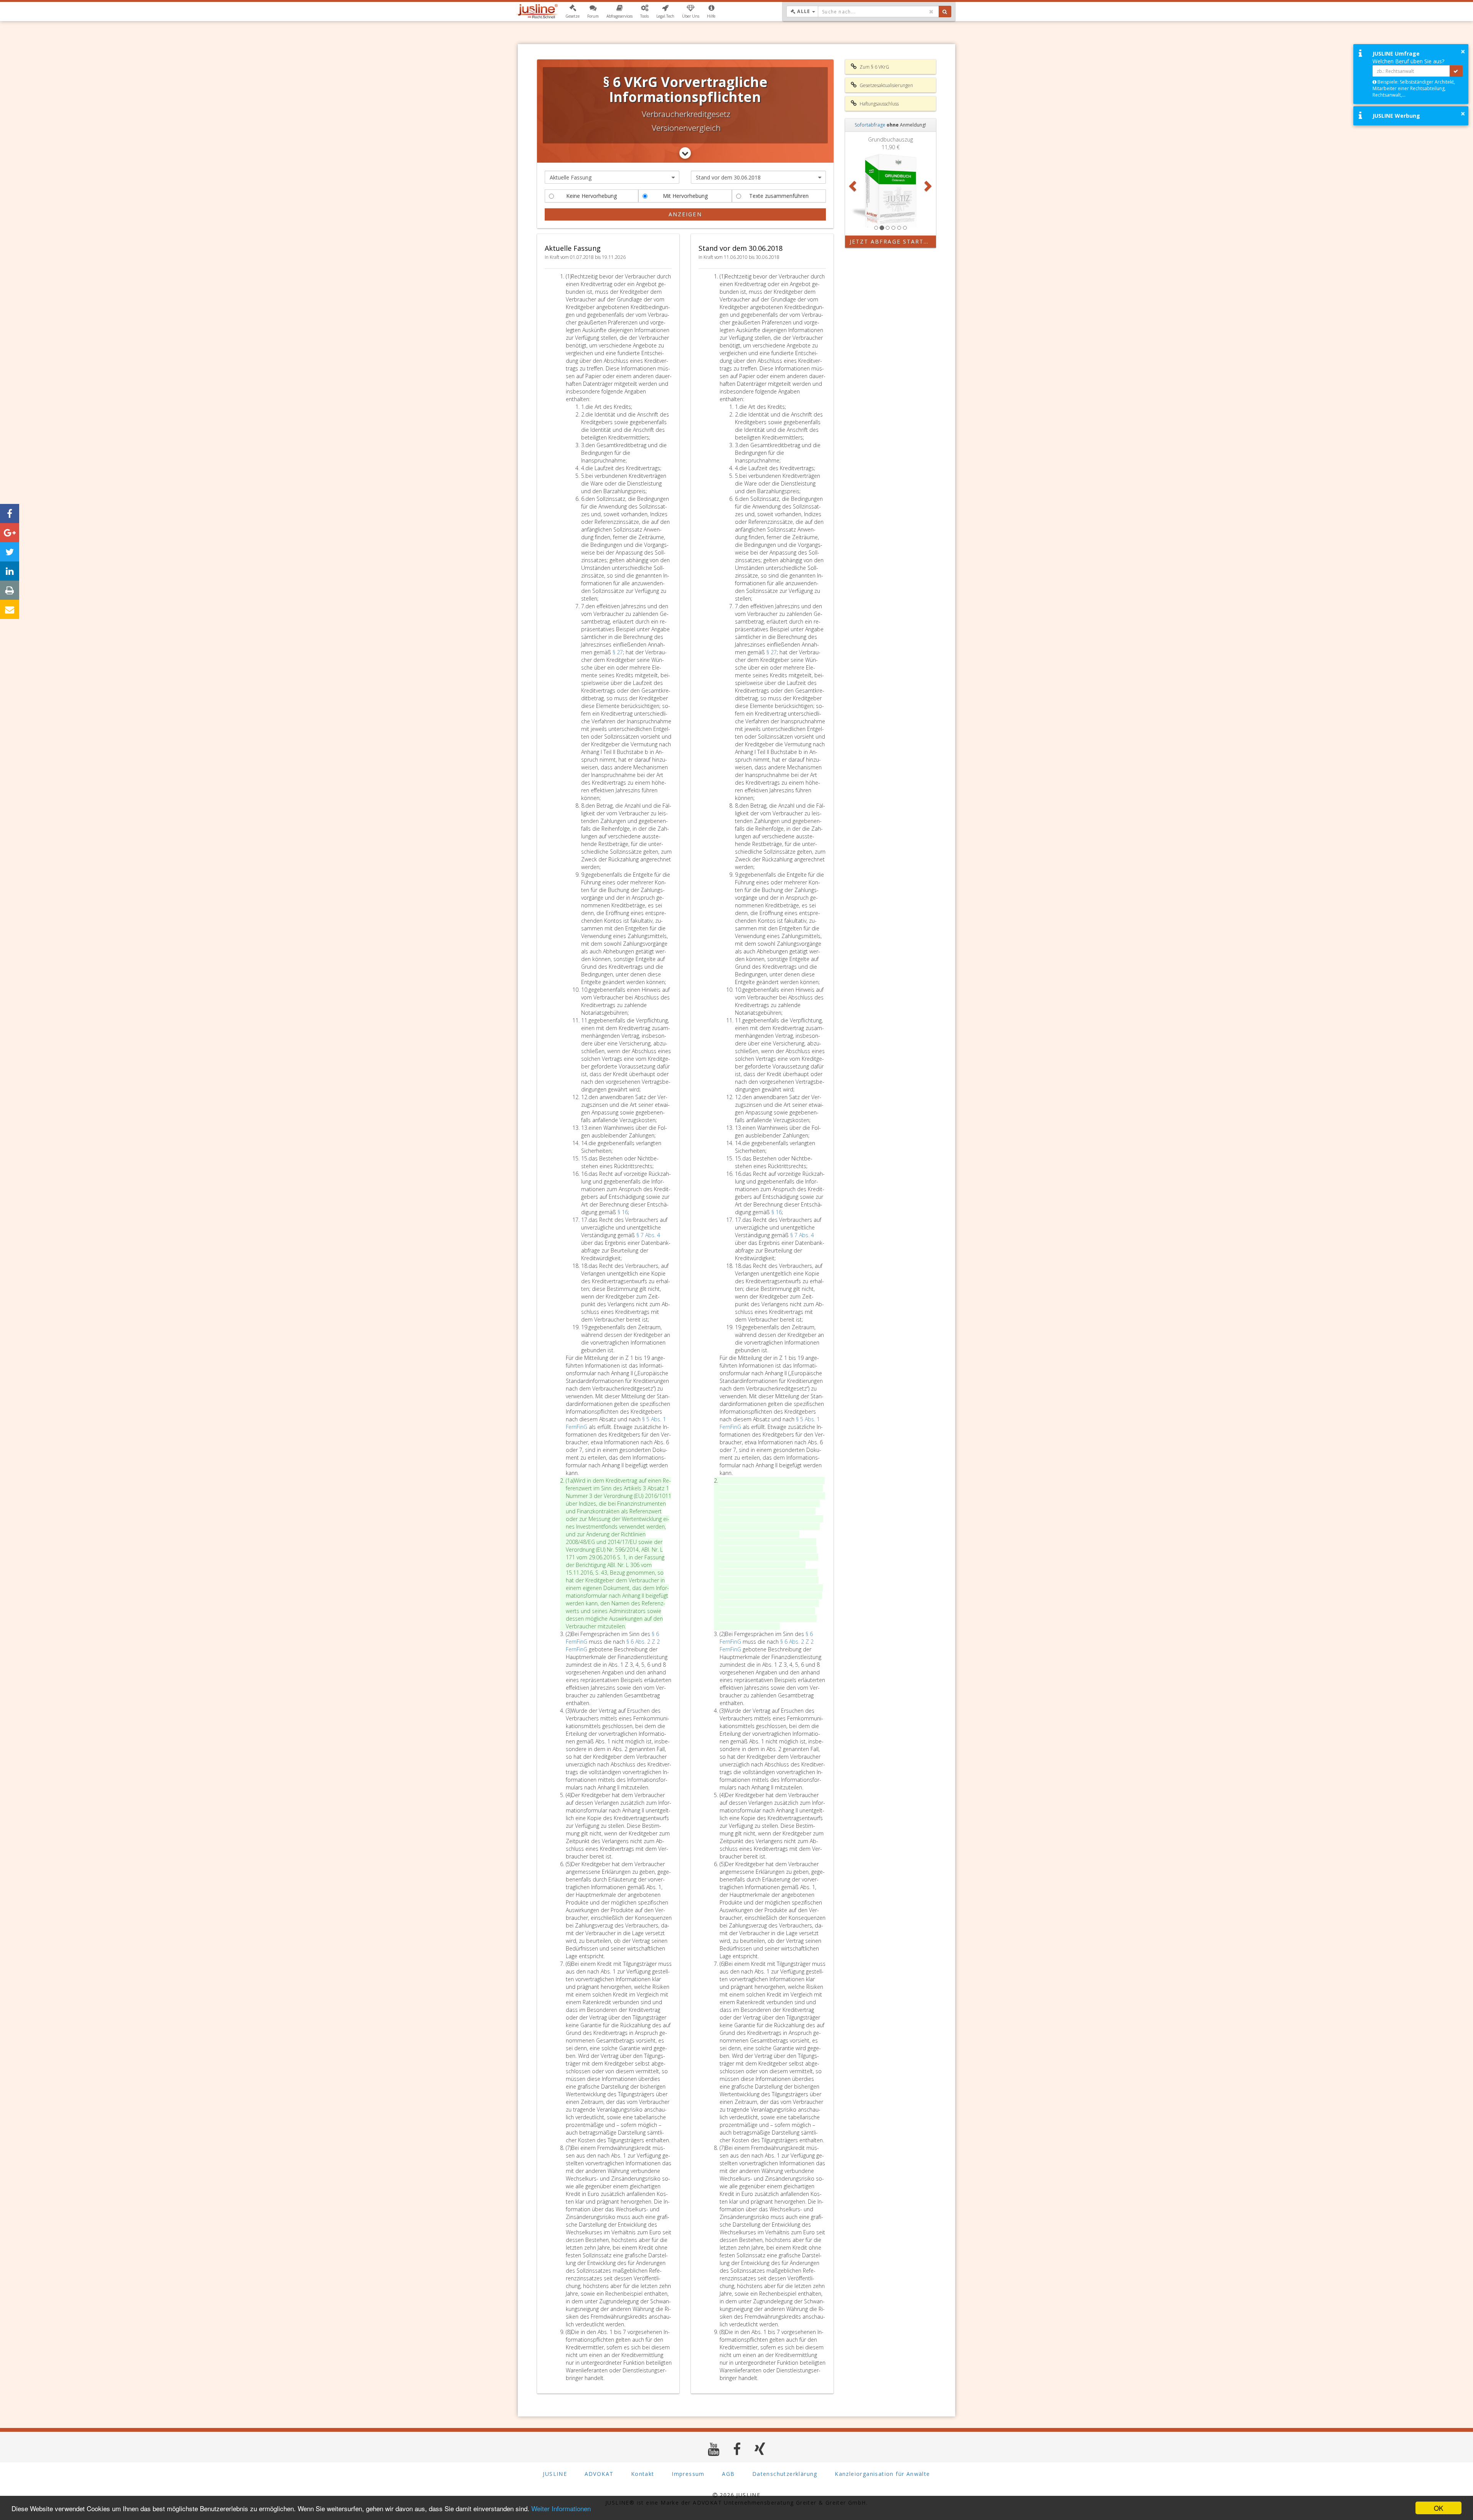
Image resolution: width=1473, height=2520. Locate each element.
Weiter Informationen (561, 2508)
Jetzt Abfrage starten (891, 241)
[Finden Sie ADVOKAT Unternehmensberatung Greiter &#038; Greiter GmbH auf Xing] (760, 2449)
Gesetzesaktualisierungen (886, 85)
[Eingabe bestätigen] (1456, 71)
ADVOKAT (599, 2474)
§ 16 (623, 1212)
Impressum (688, 2474)
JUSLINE (555, 2474)
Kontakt (643, 2474)
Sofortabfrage (870, 125)
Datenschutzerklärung (785, 2474)
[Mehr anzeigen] (685, 153)
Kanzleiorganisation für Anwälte (882, 2474)
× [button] (1463, 51)
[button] (573, 12)
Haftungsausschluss (879, 104)
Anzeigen (685, 214)
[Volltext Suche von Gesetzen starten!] (945, 12)
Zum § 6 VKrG (874, 67)
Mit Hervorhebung (685, 196)
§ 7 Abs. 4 (648, 1235)
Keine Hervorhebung (592, 196)
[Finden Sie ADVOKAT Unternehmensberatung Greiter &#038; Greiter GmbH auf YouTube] (714, 2449)
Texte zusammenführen (779, 196)
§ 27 (618, 652)
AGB (728, 2474)
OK (1438, 2508)
